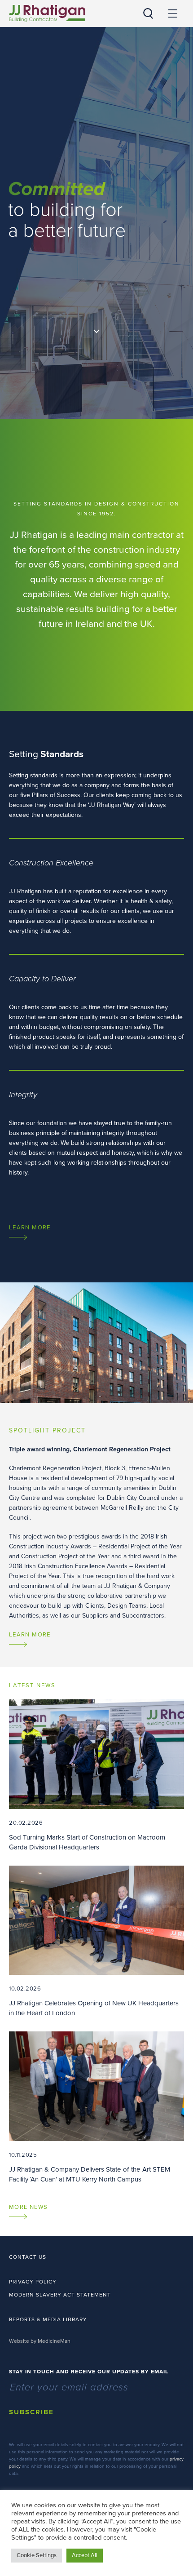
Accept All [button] (85, 2555)
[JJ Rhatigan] (47, 13)
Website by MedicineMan (40, 2341)
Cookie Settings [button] (37, 2555)
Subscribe (31, 2412)
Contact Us (28, 2257)
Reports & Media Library (48, 2319)
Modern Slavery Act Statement (60, 2295)
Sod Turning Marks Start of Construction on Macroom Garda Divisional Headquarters (87, 1835)
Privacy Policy (33, 2282)
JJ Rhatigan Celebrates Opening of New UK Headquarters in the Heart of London (94, 2001)
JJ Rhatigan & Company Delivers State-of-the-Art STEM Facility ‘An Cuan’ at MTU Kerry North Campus (90, 2167)
